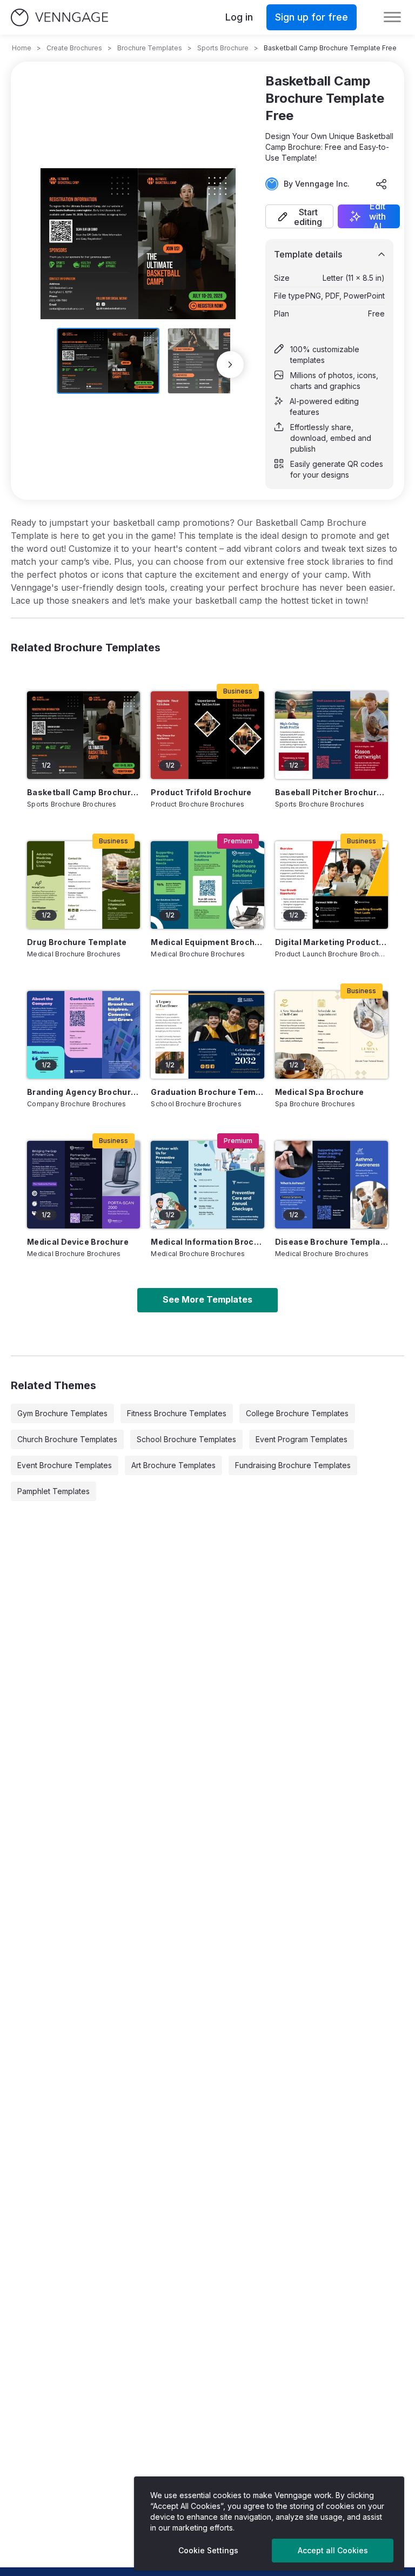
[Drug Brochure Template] (83, 885)
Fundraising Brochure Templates (293, 1465)
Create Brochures (74, 48)
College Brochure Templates (297, 1413)
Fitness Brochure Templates (177, 1413)
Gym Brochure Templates (62, 1413)
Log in (239, 17)
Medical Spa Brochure (320, 1092)
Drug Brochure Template (77, 942)
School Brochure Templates (186, 1439)
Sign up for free (312, 17)
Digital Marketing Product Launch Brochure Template (332, 942)
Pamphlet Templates (53, 1491)
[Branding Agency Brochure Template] (83, 1035)
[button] (299, 216)
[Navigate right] (230, 365)
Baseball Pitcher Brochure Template (332, 792)
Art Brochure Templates (173, 1465)
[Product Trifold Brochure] (207, 735)
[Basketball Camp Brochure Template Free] (83, 735)
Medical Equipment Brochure (207, 942)
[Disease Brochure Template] (332, 1185)
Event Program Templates (302, 1439)
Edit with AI (377, 216)
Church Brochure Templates (67, 1439)
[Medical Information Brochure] (207, 1185)
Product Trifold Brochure (201, 792)
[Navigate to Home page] (59, 18)
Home (22, 48)
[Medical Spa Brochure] (332, 1035)
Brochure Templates (150, 48)
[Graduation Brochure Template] (207, 1035)
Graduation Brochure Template (207, 1092)
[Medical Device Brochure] (83, 1185)
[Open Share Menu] (381, 184)
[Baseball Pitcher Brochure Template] (332, 735)
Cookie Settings (208, 2550)
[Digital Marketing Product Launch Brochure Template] (332, 885)
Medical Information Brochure (207, 1242)
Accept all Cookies (333, 2550)
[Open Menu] (392, 17)
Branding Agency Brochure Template (83, 1092)
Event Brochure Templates (65, 1465)
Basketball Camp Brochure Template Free (83, 792)
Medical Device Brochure (78, 1242)
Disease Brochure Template (332, 1242)
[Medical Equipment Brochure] (207, 885)
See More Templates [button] (207, 1299)
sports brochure (223, 48)
